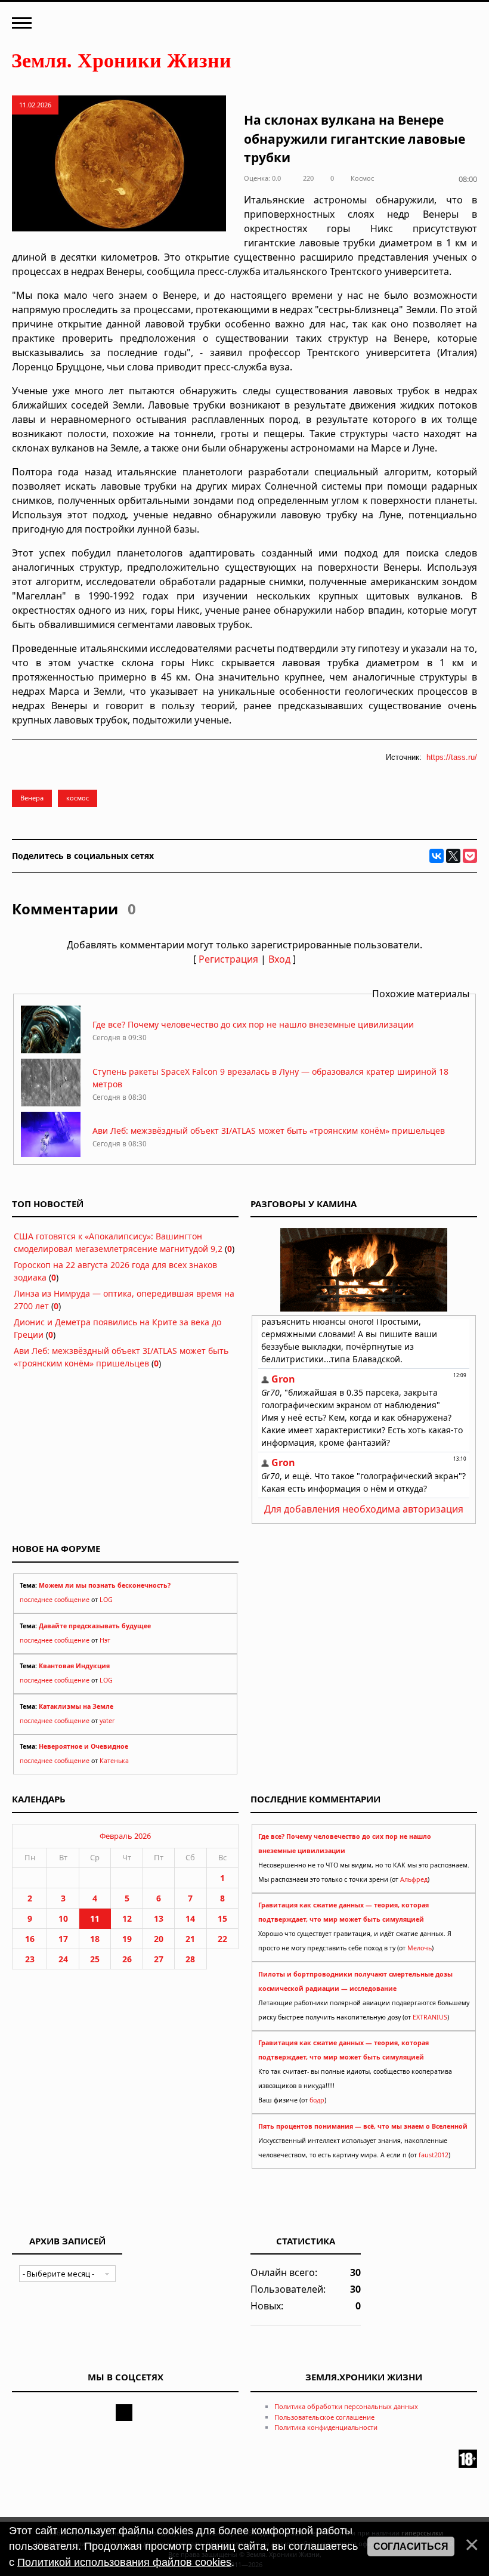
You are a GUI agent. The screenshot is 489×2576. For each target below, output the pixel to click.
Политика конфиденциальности (326, 2427)
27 (159, 1959)
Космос (362, 178)
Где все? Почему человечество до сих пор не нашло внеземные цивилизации (253, 1024)
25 (95, 1959)
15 (222, 1918)
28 (190, 1959)
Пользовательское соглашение (324, 2417)
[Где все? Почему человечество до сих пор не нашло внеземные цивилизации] (51, 1050)
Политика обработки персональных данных (346, 2406)
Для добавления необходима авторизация (364, 1509)
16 (30, 1939)
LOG (106, 1600)
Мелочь (420, 1948)
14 (190, 1918)
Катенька (114, 1761)
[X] (453, 856)
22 (222, 1939)
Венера (32, 798)
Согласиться (411, 2546)
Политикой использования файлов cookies (124, 2562)
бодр (317, 2100)
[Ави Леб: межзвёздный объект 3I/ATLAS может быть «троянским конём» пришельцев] (51, 1156)
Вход (279, 959)
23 (30, 1959)
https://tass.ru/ (452, 757)
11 (95, 1918)
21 (190, 1939)
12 (127, 1918)
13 (159, 1918)
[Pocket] (470, 856)
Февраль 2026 (125, 1836)
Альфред (414, 1879)
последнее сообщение (55, 1600)
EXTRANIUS (430, 2017)
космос (78, 798)
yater (107, 1721)
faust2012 (434, 2155)
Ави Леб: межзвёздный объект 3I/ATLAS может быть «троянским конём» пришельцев (269, 1131)
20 (159, 1939)
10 (63, 1918)
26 (127, 1959)
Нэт (105, 1640)
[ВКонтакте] (437, 856)
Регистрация (228, 959)
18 (95, 1939)
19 (127, 1939)
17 (63, 1939)
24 (63, 1959)
